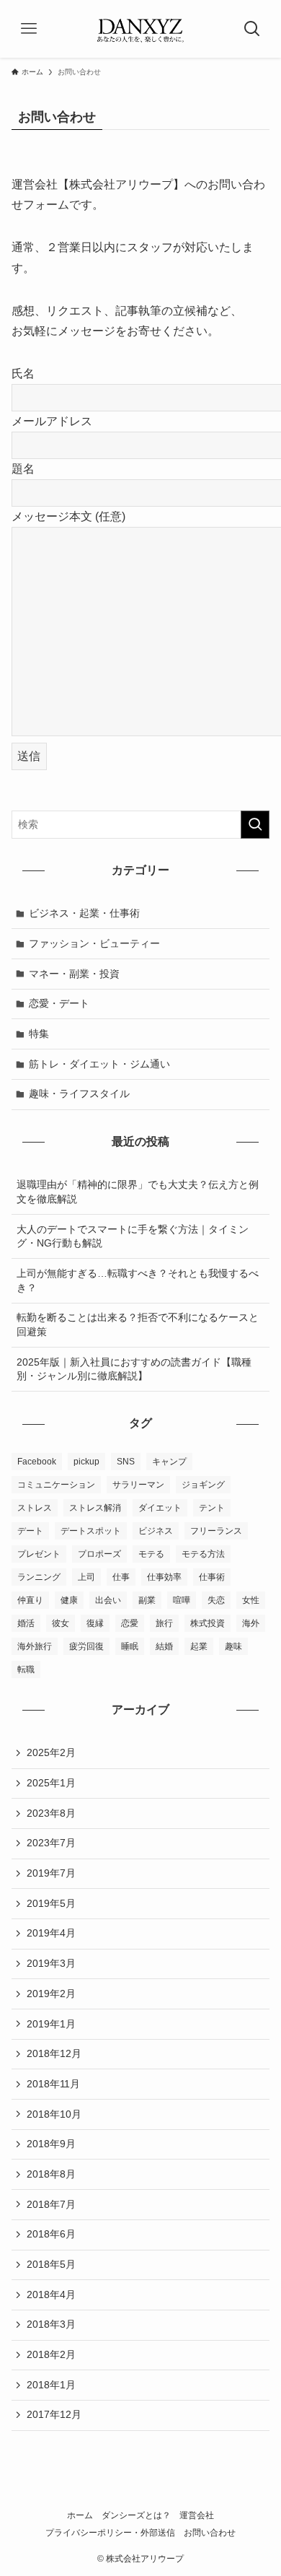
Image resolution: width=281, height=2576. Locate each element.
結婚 (164, 1646)
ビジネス (156, 1531)
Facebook (37, 1462)
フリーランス (216, 1531)
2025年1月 (51, 1783)
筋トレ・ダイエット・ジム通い (99, 1064)
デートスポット (91, 1531)
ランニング (39, 1577)
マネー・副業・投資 (74, 974)
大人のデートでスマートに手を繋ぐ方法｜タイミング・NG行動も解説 (133, 1236)
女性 (251, 1600)
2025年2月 (51, 1752)
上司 (86, 1577)
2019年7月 (51, 1873)
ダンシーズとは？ (136, 2515)
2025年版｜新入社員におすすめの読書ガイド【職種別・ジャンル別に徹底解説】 (134, 1369)
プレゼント (39, 1554)
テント (212, 1508)
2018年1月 (51, 2385)
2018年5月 (51, 2264)
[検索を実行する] (255, 824)
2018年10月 (54, 2114)
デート (30, 1531)
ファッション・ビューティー (94, 943)
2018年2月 (51, 2354)
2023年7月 (51, 1843)
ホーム (80, 2515)
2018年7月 (51, 2204)
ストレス (35, 1508)
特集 (39, 1034)
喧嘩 (182, 1600)
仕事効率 (164, 1577)
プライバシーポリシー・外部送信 (110, 2532)
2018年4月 (51, 2295)
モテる (151, 1554)
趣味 (233, 1646)
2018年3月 (51, 2324)
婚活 (26, 1623)
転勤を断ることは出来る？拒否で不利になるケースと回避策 (138, 1324)
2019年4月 (51, 1933)
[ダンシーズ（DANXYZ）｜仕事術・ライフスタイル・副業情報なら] (140, 29)
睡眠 (130, 1646)
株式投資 (208, 1623)
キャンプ (169, 1462)
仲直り (30, 1600)
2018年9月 (51, 2144)
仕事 (121, 1577)
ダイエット (160, 1508)
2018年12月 (54, 2053)
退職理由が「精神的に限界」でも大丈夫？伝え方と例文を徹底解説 (138, 1192)
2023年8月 (51, 1813)
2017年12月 (54, 2414)
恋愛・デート (59, 1003)
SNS (126, 1462)
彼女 (61, 1623)
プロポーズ (99, 1554)
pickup (86, 1462)
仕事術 (212, 1577)
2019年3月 (51, 1963)
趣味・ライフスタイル (79, 1093)
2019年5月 (51, 1903)
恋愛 (130, 1623)
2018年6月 (51, 2234)
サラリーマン (138, 1485)
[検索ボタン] (252, 29)
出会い (108, 1600)
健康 (69, 1600)
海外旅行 (35, 1646)
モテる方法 (203, 1554)
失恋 (216, 1600)
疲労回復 (86, 1646)
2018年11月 (53, 2084)
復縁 (95, 1623)
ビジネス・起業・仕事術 (84, 913)
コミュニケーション (56, 1485)
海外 (251, 1623)
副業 (147, 1600)
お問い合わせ (210, 2532)
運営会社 (197, 2515)
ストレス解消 (95, 1508)
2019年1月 (51, 2024)
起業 (199, 1646)
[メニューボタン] (29, 29)
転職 (26, 1669)
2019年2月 (51, 1994)
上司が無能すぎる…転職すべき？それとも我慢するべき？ (138, 1280)
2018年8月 (51, 2174)
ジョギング (203, 1485)
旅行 (164, 1623)
